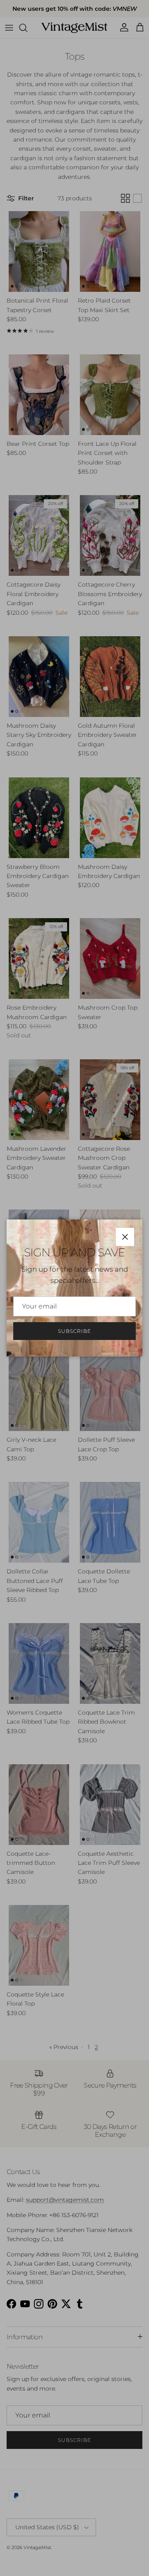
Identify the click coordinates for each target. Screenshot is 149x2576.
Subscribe (74, 1331)
